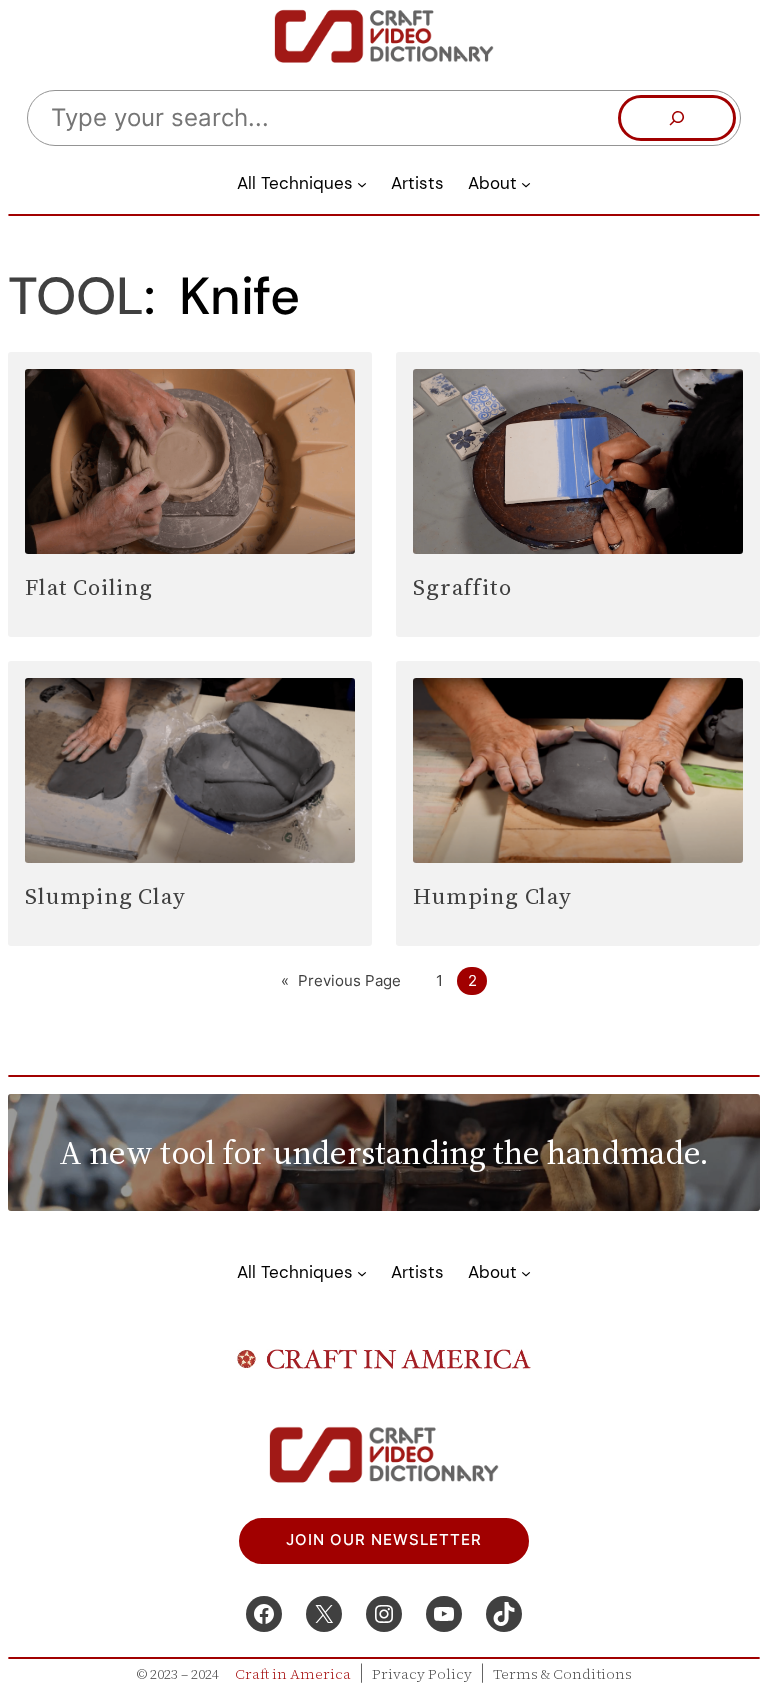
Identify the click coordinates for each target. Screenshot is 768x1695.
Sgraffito (462, 587)
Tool (76, 296)
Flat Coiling (89, 587)
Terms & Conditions (562, 1674)
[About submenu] (526, 183)
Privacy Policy (422, 1674)
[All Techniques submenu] (362, 183)
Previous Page (341, 981)
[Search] (677, 118)
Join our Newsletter (384, 1540)
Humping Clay (492, 896)
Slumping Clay (105, 896)
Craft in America (293, 1674)
